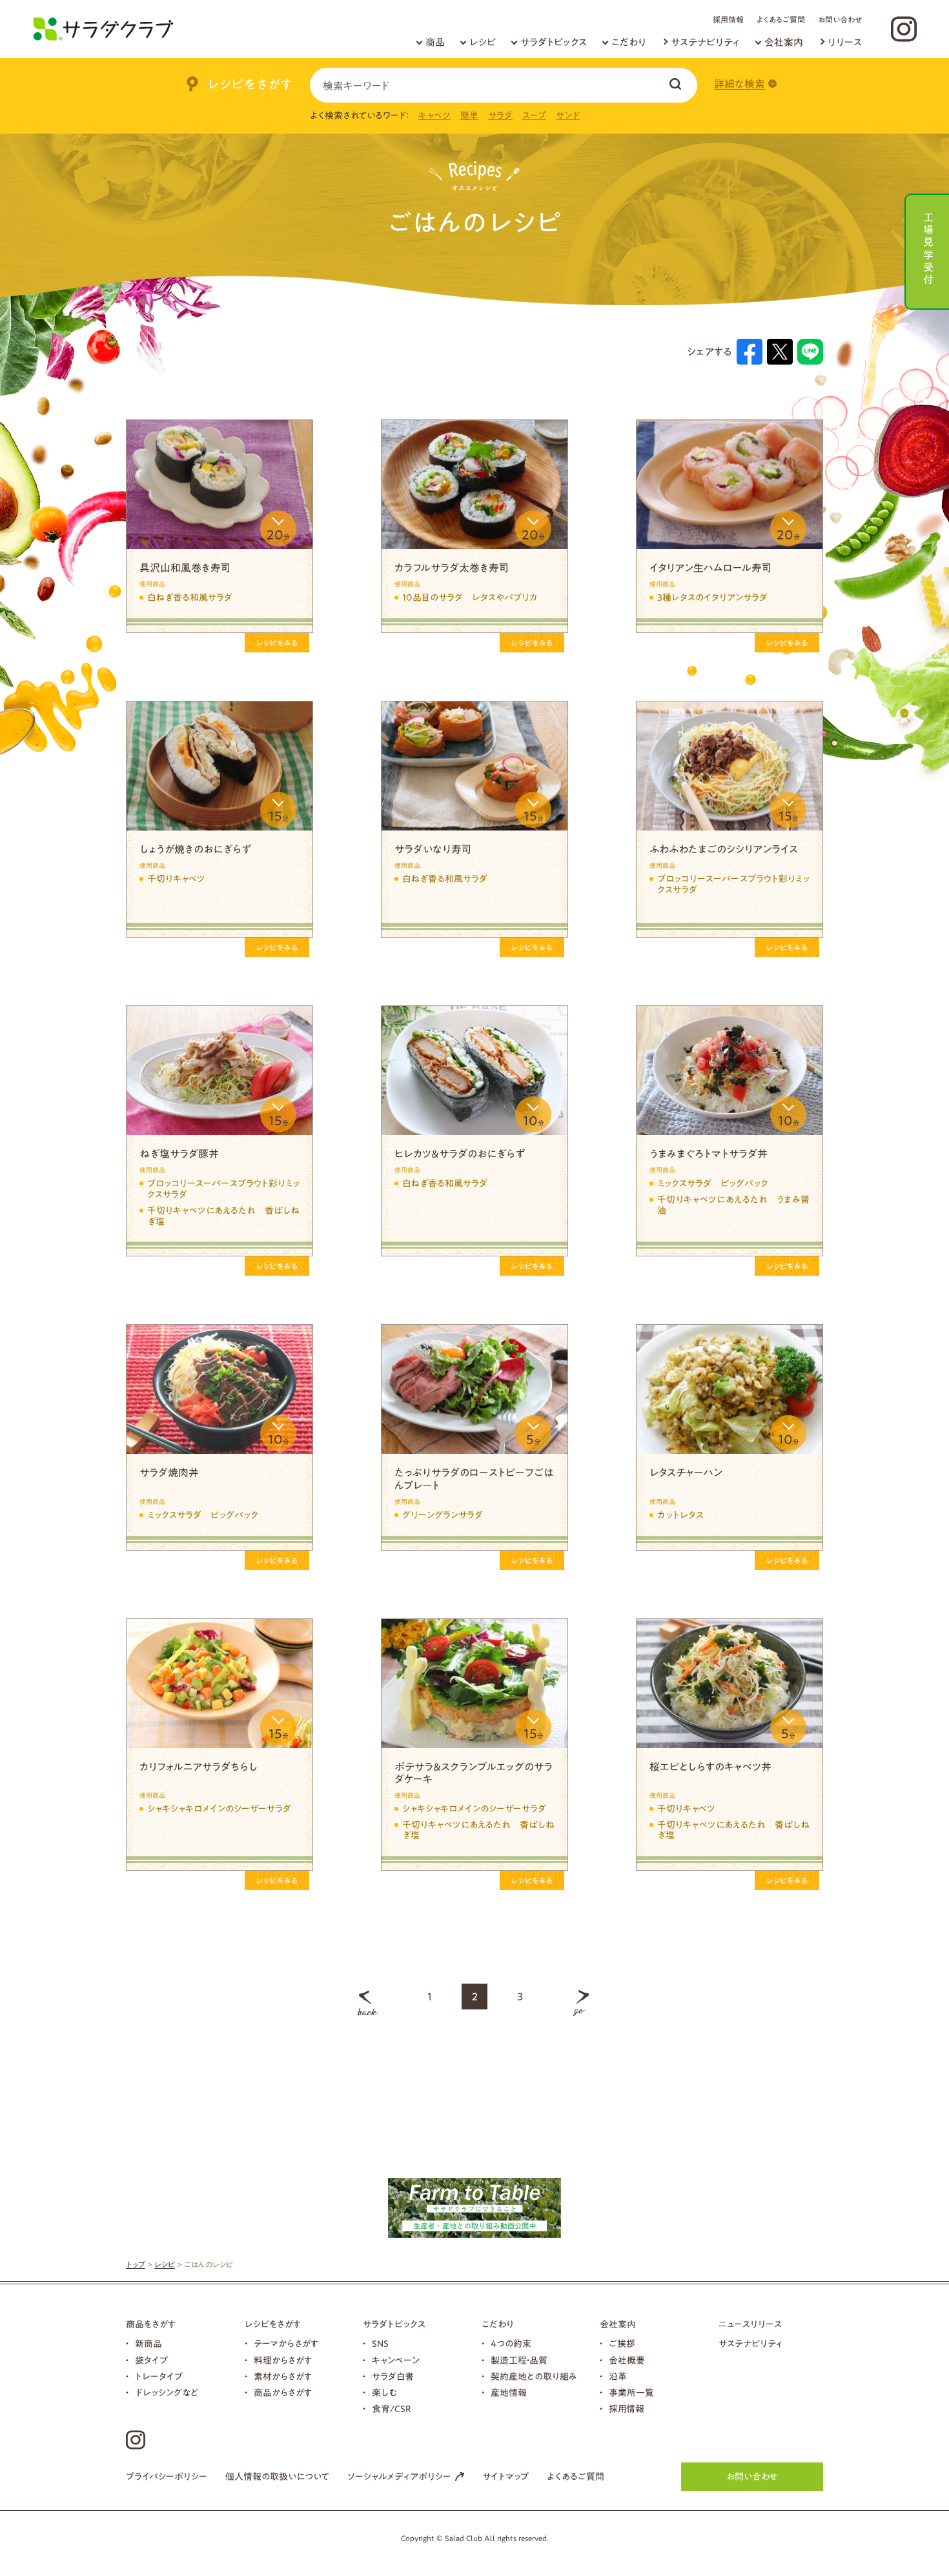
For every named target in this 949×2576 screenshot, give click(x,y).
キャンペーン (396, 2360)
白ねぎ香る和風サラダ (190, 598)
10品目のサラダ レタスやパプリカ (470, 598)
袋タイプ (151, 2360)
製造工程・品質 (519, 2360)
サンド (568, 116)
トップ (136, 2264)
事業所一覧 (631, 2393)
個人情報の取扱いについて (277, 2477)
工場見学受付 (928, 247)
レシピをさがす (273, 2324)
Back (368, 2003)
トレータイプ (159, 2377)
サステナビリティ (705, 42)
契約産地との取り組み (534, 2377)
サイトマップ (505, 2477)
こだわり (629, 42)
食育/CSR (392, 2409)
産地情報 (509, 2393)
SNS (380, 2344)
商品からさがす (283, 2393)
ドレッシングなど (167, 2393)
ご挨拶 (622, 2344)
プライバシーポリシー (167, 2477)
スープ (534, 116)
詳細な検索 (740, 84)
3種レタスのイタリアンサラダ (712, 598)
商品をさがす (151, 2324)
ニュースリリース (750, 2324)
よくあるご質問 (781, 19)
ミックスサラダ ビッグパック (713, 1183)
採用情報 (728, 19)
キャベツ (434, 116)
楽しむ (384, 2393)
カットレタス (680, 1515)
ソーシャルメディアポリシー (399, 2477)
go (581, 2003)
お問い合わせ (840, 19)
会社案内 (784, 42)
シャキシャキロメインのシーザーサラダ (219, 1809)
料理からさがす (283, 2360)
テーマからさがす (286, 2344)
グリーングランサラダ (443, 1515)
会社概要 (627, 2360)
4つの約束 (511, 2344)
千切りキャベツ (176, 879)
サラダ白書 (393, 2377)
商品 (435, 42)
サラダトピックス (554, 42)
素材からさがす (283, 2377)
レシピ (483, 42)
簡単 (469, 116)
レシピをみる (277, 643)
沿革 (618, 2377)
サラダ (500, 116)
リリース (845, 42)
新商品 (148, 2344)
